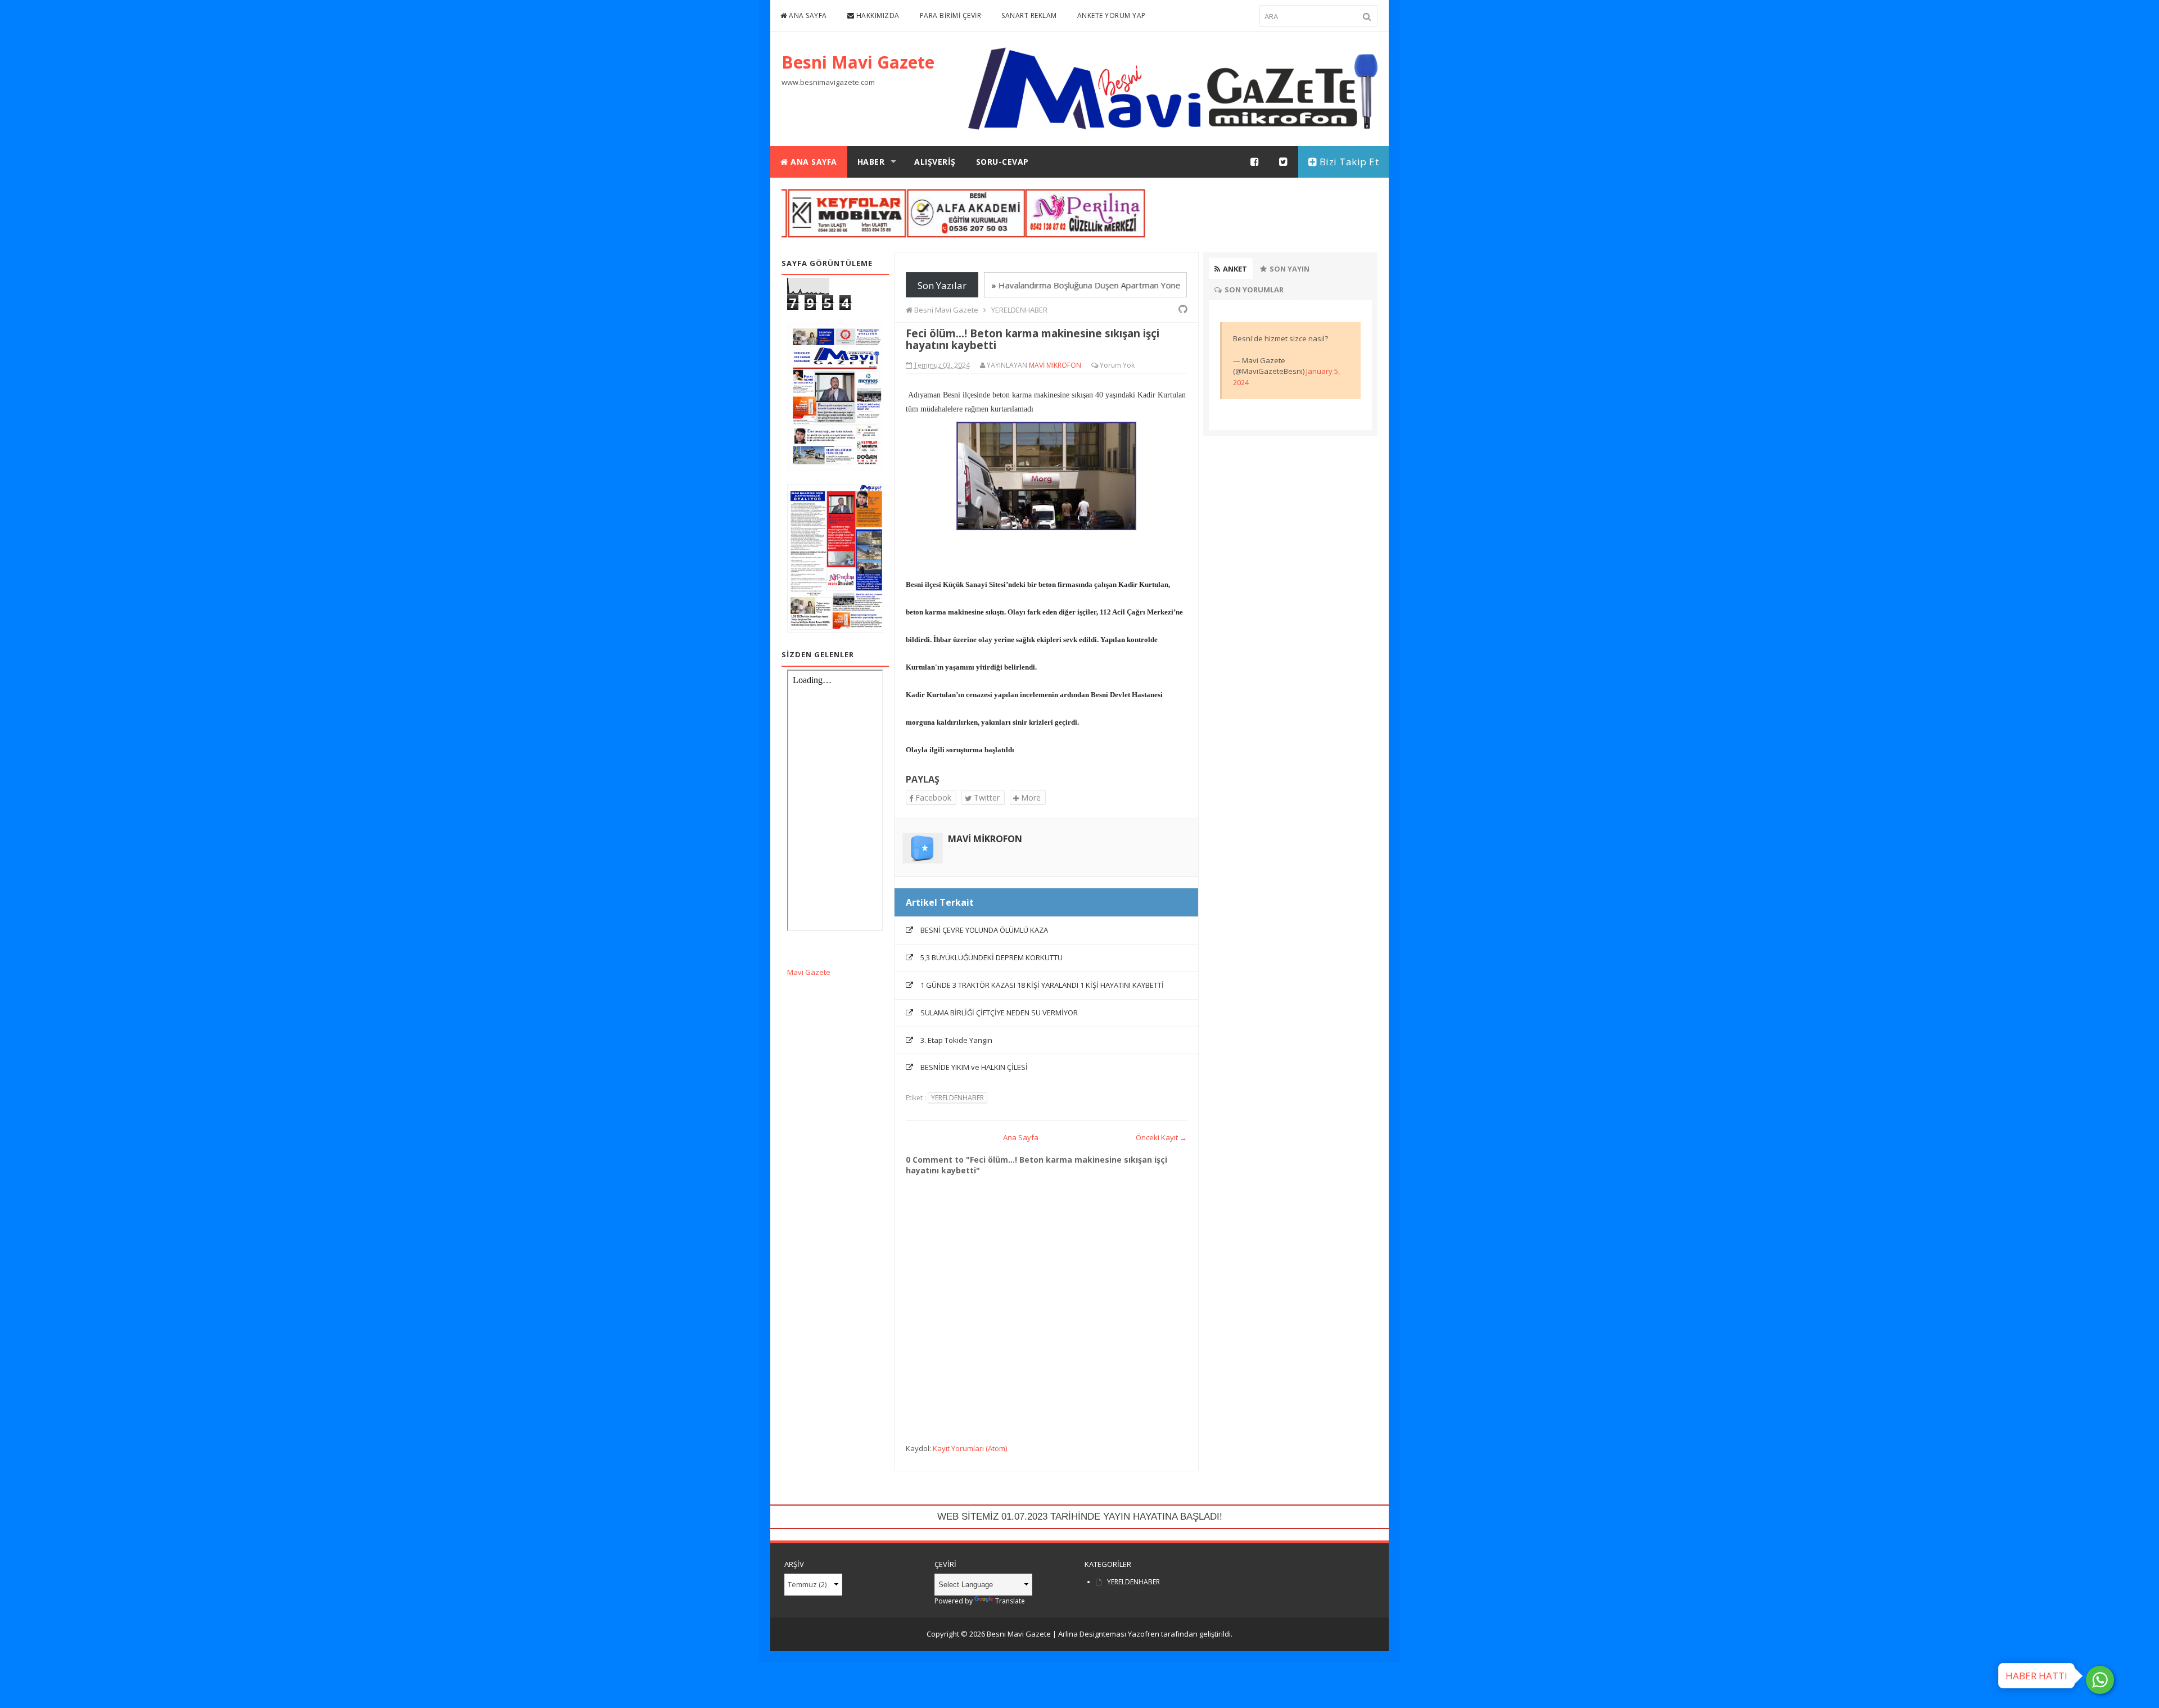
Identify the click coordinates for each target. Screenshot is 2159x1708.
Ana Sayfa (1021, 1137)
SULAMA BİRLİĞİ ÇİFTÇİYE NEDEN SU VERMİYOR (999, 1013)
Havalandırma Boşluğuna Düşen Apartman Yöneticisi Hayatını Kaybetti (1100, 285)
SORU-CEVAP (1002, 162)
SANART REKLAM (1029, 15)
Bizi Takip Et (1348, 162)
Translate (1010, 1601)
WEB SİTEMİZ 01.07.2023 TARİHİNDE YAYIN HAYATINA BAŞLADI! (1080, 1517)
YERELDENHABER (957, 1098)
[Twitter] (1284, 162)
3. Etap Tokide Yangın (956, 1040)
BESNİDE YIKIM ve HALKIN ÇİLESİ (974, 1067)
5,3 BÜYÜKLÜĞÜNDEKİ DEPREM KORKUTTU (992, 957)
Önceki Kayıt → (1161, 1137)
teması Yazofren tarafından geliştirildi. (1168, 1634)
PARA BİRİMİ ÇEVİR (951, 15)
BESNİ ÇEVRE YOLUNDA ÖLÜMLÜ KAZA (984, 930)
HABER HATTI (2036, 1676)
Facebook (932, 797)
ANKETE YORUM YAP (1112, 15)
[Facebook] (1255, 162)
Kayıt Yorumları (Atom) (970, 1448)
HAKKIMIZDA (877, 15)
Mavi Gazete (809, 972)
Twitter (986, 797)
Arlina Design (1081, 1634)
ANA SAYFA (807, 15)
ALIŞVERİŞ (935, 162)
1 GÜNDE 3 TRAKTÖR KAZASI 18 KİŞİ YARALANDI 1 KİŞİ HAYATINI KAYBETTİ (1042, 985)
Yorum (1110, 365)
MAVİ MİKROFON (985, 839)
